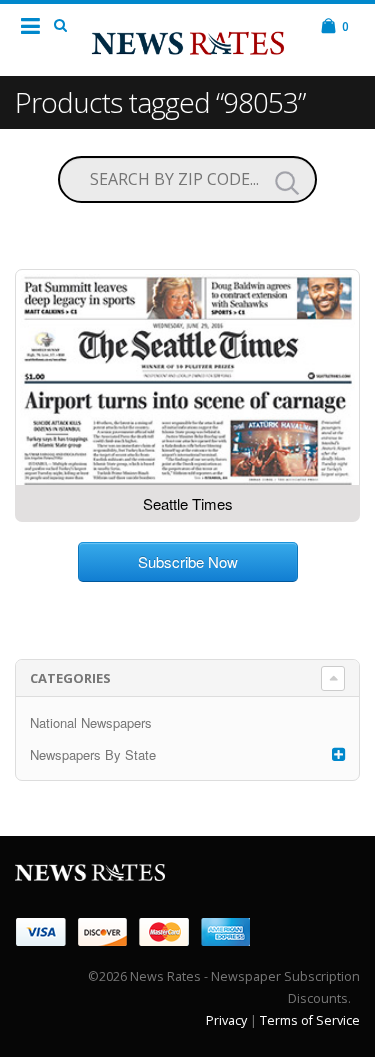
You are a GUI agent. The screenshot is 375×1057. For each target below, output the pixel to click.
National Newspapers (91, 722)
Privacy (226, 1020)
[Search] (287, 182)
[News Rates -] (188, 39)
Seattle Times (188, 503)
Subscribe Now (188, 561)
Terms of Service (310, 1020)
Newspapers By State (93, 754)
